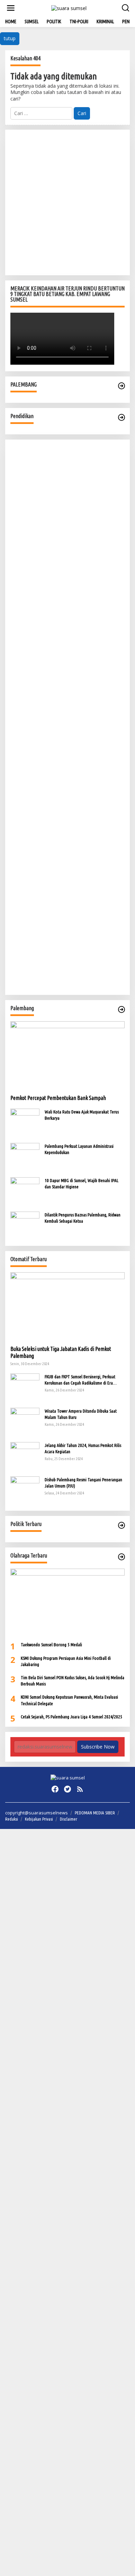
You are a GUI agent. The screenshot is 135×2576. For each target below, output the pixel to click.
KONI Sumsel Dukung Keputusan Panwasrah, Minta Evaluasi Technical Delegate (69, 1700)
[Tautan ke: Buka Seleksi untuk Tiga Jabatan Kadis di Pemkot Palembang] (67, 1306)
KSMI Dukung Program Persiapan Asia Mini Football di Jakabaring (66, 1661)
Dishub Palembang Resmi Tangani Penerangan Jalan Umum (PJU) (83, 1483)
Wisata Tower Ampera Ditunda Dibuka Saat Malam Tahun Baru (81, 1414)
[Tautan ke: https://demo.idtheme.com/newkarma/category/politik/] (121, 1525)
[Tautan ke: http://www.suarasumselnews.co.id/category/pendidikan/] (121, 417)
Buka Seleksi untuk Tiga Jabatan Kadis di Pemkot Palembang (61, 1352)
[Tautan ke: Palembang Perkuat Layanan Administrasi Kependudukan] (25, 1157)
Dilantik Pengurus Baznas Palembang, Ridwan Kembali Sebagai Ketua (83, 1218)
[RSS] (80, 1789)
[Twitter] (67, 1789)
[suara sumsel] (69, 7)
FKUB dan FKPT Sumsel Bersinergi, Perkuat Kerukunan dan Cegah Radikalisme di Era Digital (80, 1380)
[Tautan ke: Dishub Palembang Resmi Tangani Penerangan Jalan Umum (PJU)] (25, 1490)
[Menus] (11, 8)
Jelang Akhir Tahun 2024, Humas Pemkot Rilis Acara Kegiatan (83, 1448)
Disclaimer (69, 1819)
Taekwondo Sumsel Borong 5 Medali (51, 1645)
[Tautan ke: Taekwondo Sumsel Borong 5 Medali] (67, 1603)
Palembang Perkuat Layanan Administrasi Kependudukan (79, 1149)
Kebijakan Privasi (39, 1819)
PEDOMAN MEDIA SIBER (95, 1813)
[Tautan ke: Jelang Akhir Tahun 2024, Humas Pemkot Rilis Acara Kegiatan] (25, 1456)
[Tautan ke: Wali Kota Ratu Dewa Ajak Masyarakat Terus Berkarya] (25, 1123)
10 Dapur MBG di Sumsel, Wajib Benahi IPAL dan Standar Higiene (82, 1183)
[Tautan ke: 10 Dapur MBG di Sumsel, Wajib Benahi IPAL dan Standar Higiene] (25, 1191)
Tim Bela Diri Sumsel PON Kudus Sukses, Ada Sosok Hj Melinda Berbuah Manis (73, 1681)
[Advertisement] (67, 202)
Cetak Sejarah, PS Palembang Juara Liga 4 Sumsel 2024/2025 (71, 1717)
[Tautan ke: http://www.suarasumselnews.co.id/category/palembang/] (121, 386)
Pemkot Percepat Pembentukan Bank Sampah (58, 1098)
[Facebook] (55, 1789)
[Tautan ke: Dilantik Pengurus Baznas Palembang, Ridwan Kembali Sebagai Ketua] (25, 1226)
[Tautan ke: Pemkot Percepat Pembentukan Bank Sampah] (67, 1055)
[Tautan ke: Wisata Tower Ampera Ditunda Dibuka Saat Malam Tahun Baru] (25, 1421)
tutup (10, 38)
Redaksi (12, 1819)
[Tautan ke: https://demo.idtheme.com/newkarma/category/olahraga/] (121, 1557)
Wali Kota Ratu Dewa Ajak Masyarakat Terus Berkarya (82, 1115)
